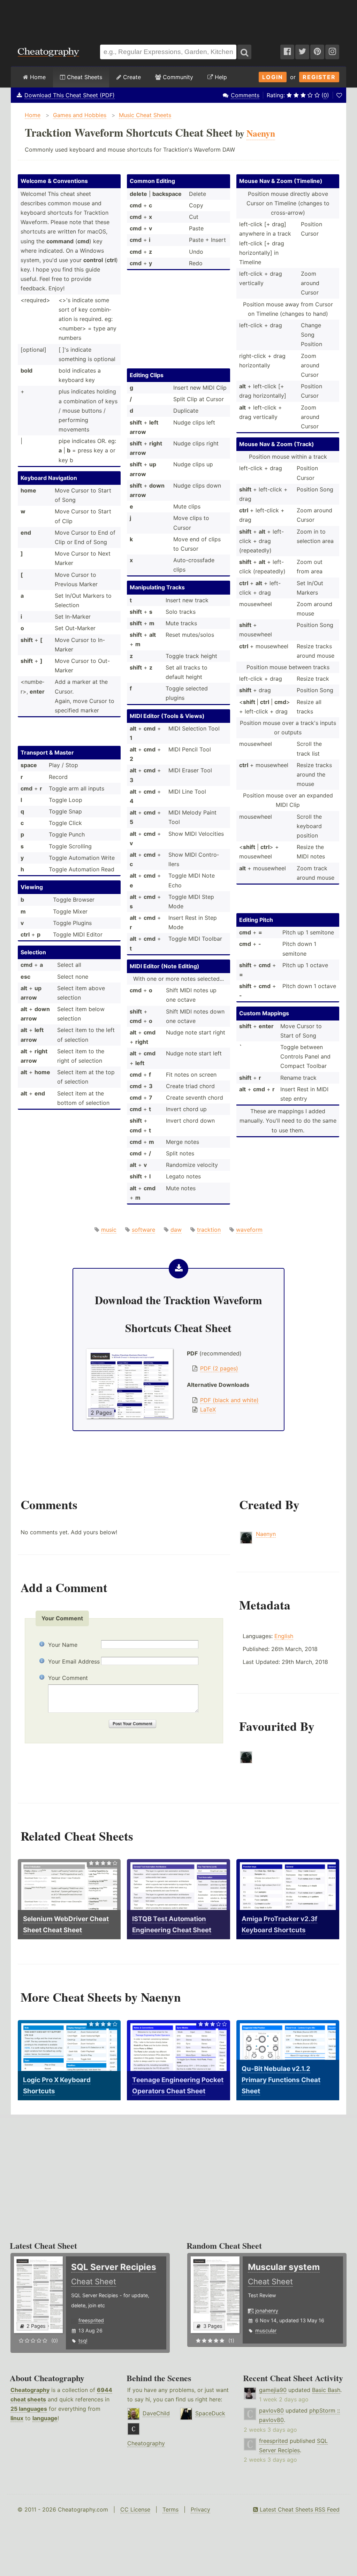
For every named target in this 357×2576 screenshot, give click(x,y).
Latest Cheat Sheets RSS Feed (299, 2509)
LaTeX (208, 1409)
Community (177, 77)
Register (319, 77)
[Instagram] (332, 52)
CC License (135, 2509)
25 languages (29, 2409)
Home (37, 77)
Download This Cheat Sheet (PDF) (70, 95)
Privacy (200, 2509)
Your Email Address (74, 1661)
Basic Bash (326, 2390)
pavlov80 (271, 2410)
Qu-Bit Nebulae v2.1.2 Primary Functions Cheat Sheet (281, 2080)
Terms (170, 2509)
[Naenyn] (246, 1761)
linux (17, 2418)
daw (176, 1230)
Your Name (63, 1645)
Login (273, 77)
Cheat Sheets (84, 77)
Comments (245, 95)
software (143, 1230)
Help (220, 77)
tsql (83, 2341)
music (109, 1230)
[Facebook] (287, 52)
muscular (266, 2330)
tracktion (209, 1230)
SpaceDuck (210, 2413)
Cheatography (30, 2390)
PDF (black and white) (229, 1400)
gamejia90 (273, 2390)
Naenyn (266, 1534)
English (284, 1636)
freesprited (91, 2320)
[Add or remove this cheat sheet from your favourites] (339, 95)
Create (131, 77)
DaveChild (156, 2413)
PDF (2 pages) (219, 1368)
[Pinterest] (317, 52)
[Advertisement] (178, 19)
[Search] (244, 52)
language (45, 2418)
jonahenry (267, 2311)
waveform (249, 1230)
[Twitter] (302, 52)
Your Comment (68, 1678)
